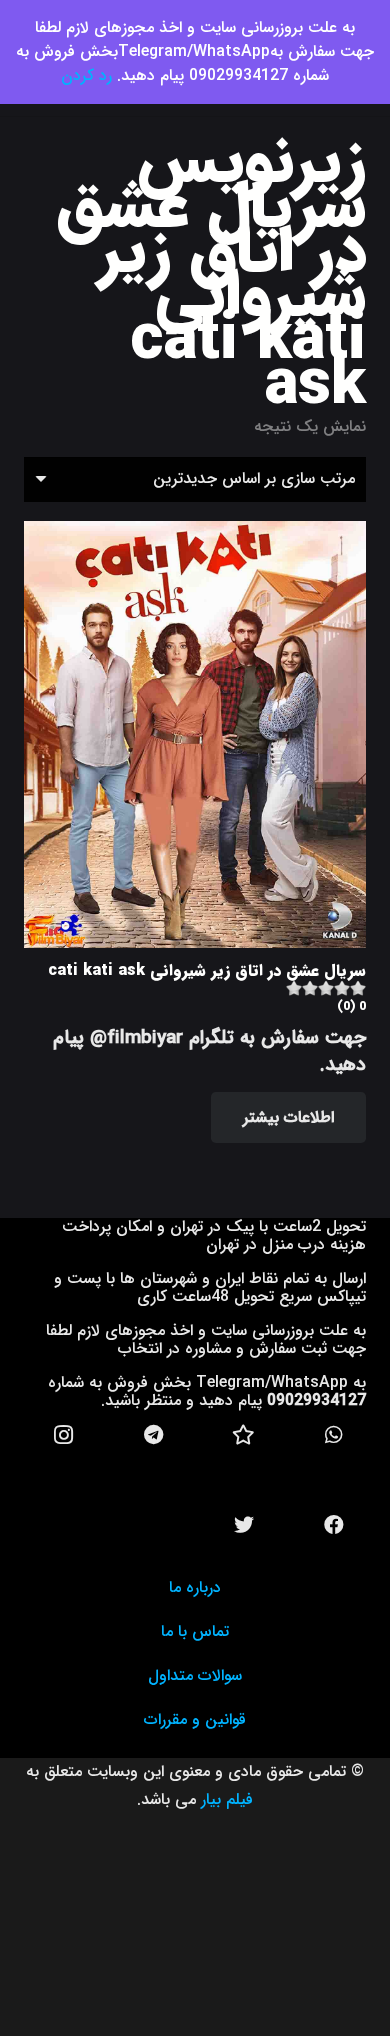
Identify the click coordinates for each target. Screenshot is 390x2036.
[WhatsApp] (334, 1435)
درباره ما (195, 1587)
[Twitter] (244, 1525)
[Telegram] (154, 1435)
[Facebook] (334, 1525)
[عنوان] (244, 1435)
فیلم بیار (227, 1799)
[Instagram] (64, 1435)
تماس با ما (195, 1631)
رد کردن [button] (86, 75)
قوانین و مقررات (195, 1719)
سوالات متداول (195, 1675)
